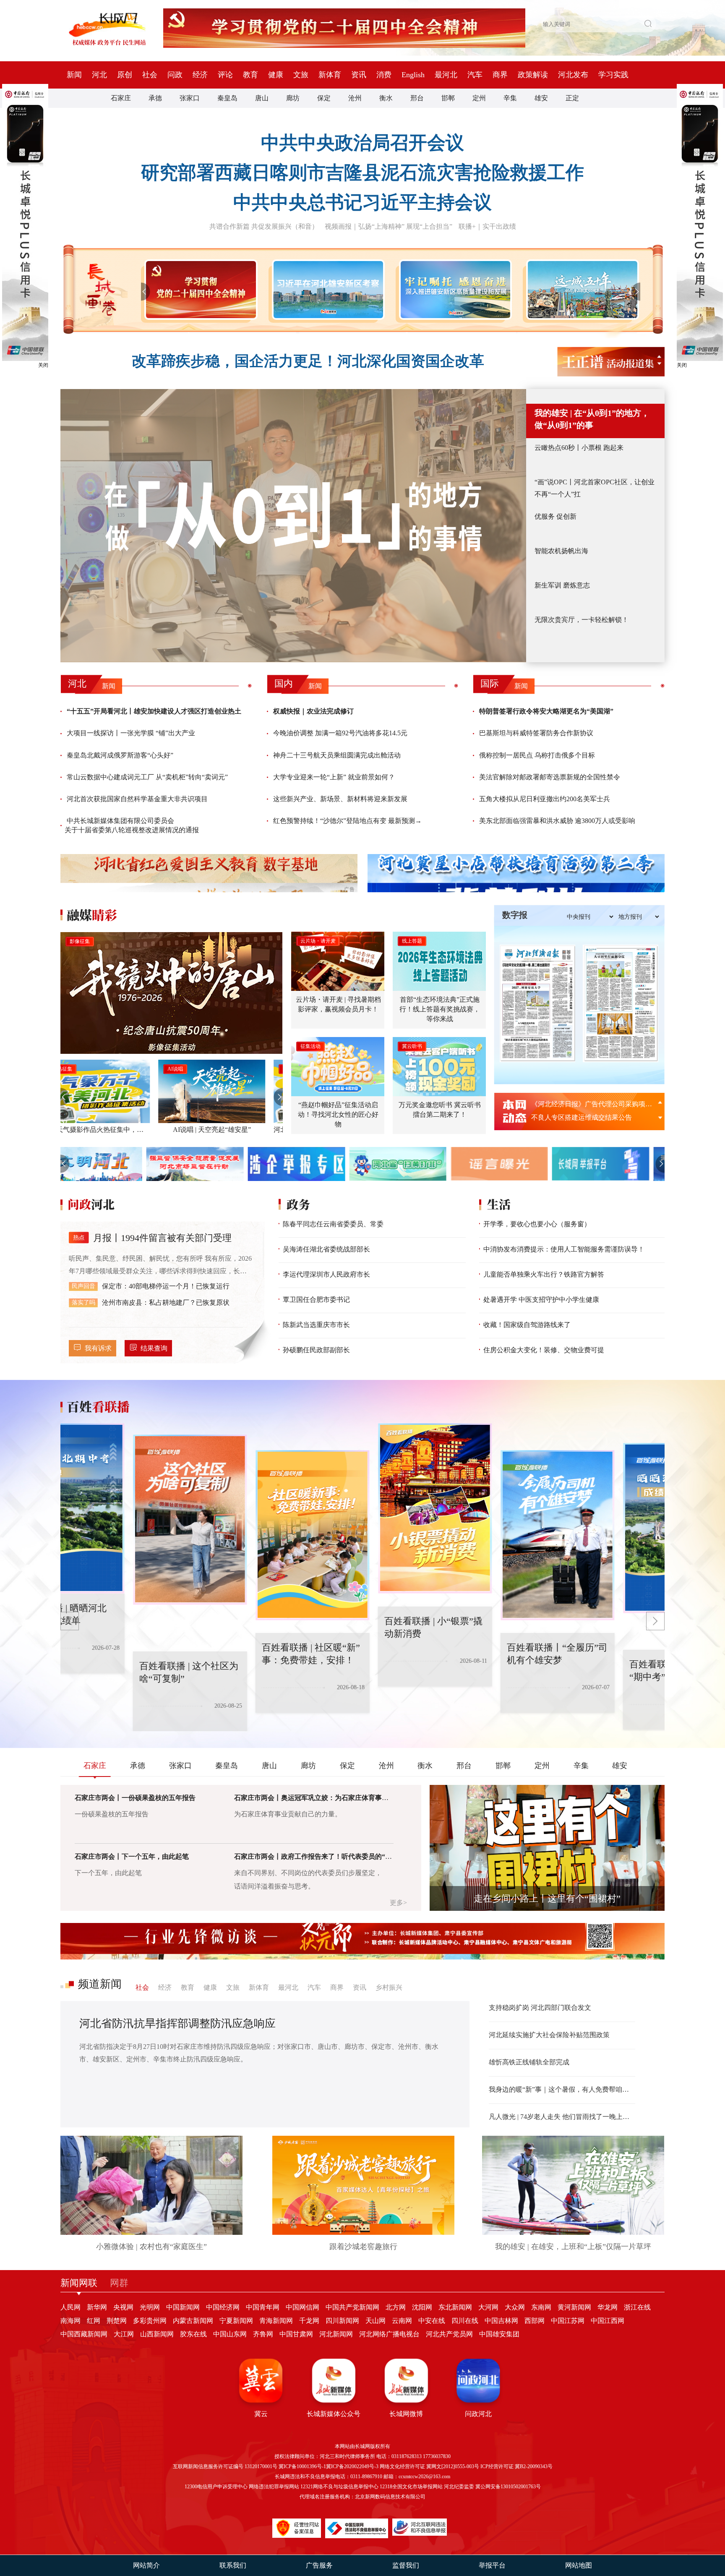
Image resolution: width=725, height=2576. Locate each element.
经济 (200, 75)
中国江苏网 (568, 2321)
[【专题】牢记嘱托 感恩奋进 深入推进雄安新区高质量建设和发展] (454, 290)
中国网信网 (303, 2307)
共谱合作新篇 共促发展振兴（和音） (264, 226)
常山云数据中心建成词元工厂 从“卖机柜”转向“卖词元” (147, 777)
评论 (225, 75)
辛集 (510, 98)
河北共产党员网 (449, 2334)
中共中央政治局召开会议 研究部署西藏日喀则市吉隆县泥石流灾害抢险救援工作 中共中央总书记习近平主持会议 (362, 173)
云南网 (402, 2321)
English (413, 75)
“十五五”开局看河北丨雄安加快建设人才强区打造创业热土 (154, 711)
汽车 (475, 75)
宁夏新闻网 (236, 2321)
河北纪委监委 (459, 2487)
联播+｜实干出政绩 (487, 226)
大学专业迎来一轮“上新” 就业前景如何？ (334, 777)
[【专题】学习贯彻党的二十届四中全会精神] (199, 290)
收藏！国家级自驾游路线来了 (527, 1325)
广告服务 (319, 2565)
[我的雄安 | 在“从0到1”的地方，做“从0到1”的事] (293, 526)
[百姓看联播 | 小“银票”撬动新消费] (301, 1535)
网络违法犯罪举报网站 (274, 2487)
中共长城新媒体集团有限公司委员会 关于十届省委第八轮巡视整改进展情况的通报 (132, 825)
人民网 (70, 2307)
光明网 (150, 2307)
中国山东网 (230, 2334)
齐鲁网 (263, 2334)
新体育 (330, 75)
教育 (250, 75)
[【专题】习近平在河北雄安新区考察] (327, 290)
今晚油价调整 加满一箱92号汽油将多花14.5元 (340, 733)
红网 (94, 2321)
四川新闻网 (342, 2321)
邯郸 (448, 98)
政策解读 (533, 75)
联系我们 (233, 2565)
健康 (276, 75)
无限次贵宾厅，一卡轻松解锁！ (582, 620)
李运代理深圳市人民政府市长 (326, 1274)
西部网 (535, 2321)
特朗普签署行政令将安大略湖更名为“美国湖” (546, 711)
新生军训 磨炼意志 (562, 585)
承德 (155, 98)
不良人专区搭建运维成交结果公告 (582, 1117)
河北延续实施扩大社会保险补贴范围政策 (549, 2035)
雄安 (541, 98)
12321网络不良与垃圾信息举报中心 (339, 2487)
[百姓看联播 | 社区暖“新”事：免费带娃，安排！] (178, 1520)
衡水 (386, 98)
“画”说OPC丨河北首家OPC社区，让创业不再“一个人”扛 (595, 488)
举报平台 (492, 2565)
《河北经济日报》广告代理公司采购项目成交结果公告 (593, 1104)
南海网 (70, 2321)
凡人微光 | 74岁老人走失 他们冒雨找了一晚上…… (562, 2117)
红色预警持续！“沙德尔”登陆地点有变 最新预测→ (347, 821)
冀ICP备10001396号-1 (302, 2466)
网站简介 (146, 2565)
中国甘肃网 (296, 2334)
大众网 (515, 2307)
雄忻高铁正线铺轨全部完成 (529, 2062)
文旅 (301, 75)
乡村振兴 (389, 1987)
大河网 (488, 2307)
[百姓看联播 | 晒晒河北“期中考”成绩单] (546, 1535)
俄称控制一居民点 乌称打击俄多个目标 (537, 755)
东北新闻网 (455, 2307)
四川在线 (465, 2321)
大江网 (124, 2334)
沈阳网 (422, 2307)
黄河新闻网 (574, 2307)
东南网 (541, 2307)
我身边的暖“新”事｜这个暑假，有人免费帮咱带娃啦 (562, 2089)
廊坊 (293, 98)
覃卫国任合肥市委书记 (316, 1300)
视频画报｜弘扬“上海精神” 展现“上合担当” (389, 226)
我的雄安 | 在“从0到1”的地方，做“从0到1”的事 (592, 419)
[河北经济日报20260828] (537, 1003)
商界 (500, 75)
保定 (324, 98)
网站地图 (579, 2565)
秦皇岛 (227, 98)
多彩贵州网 (150, 2321)
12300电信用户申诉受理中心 (216, 2487)
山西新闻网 (157, 2334)
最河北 (446, 75)
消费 (384, 75)
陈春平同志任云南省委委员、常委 (333, 1224)
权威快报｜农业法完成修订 (313, 711)
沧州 (355, 98)
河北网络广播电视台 (389, 2334)
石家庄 (121, 98)
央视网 (123, 2307)
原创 (125, 75)
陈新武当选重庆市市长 (316, 1325)
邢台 (417, 98)
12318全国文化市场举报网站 (411, 2487)
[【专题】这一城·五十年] (581, 290)
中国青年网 (263, 2307)
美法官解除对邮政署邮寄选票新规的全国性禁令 (550, 777)
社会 (150, 75)
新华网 (97, 2307)
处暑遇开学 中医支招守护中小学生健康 (541, 1300)
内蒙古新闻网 (193, 2321)
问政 (175, 75)
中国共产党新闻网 (352, 2307)
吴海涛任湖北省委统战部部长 (326, 1249)
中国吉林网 (501, 2321)
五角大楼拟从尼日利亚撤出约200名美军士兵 (545, 799)
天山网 (376, 2321)
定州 (479, 98)
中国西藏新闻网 (84, 2334)
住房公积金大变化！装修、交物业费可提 (544, 1350)
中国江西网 (608, 2321)
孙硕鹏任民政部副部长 (316, 1350)
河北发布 (573, 75)
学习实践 (613, 75)
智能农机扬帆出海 (561, 551)
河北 (99, 75)
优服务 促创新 (555, 516)
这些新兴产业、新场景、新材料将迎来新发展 (340, 799)
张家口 (190, 98)
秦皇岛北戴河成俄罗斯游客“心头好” (120, 755)
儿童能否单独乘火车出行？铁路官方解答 (544, 1274)
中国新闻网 (183, 2307)
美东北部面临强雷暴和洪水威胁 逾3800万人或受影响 (557, 821)
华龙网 (608, 2307)
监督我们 (406, 2565)
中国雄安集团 (499, 2334)
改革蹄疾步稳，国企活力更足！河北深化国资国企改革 (308, 361)
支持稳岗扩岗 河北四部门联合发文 (540, 2008)
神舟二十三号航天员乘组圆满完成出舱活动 (337, 755)
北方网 (396, 2307)
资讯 (359, 75)
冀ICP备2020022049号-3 (352, 2466)
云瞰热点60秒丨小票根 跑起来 (579, 448)
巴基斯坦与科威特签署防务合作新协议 (536, 733)
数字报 (515, 915)
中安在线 (432, 2321)
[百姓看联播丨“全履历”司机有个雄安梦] (423, 1508)
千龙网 (309, 2321)
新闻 (74, 75)
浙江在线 (637, 2307)
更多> (398, 1903)
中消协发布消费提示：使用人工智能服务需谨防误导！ (564, 1249)
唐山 (262, 98)
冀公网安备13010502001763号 (508, 2487)
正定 (572, 98)
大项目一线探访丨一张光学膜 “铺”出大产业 (131, 733)
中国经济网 (223, 2307)
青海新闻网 (276, 2321)
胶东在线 (193, 2334)
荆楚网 (117, 2321)
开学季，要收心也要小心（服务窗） (537, 1224)
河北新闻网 (336, 2334)
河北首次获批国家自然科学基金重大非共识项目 (137, 799)
